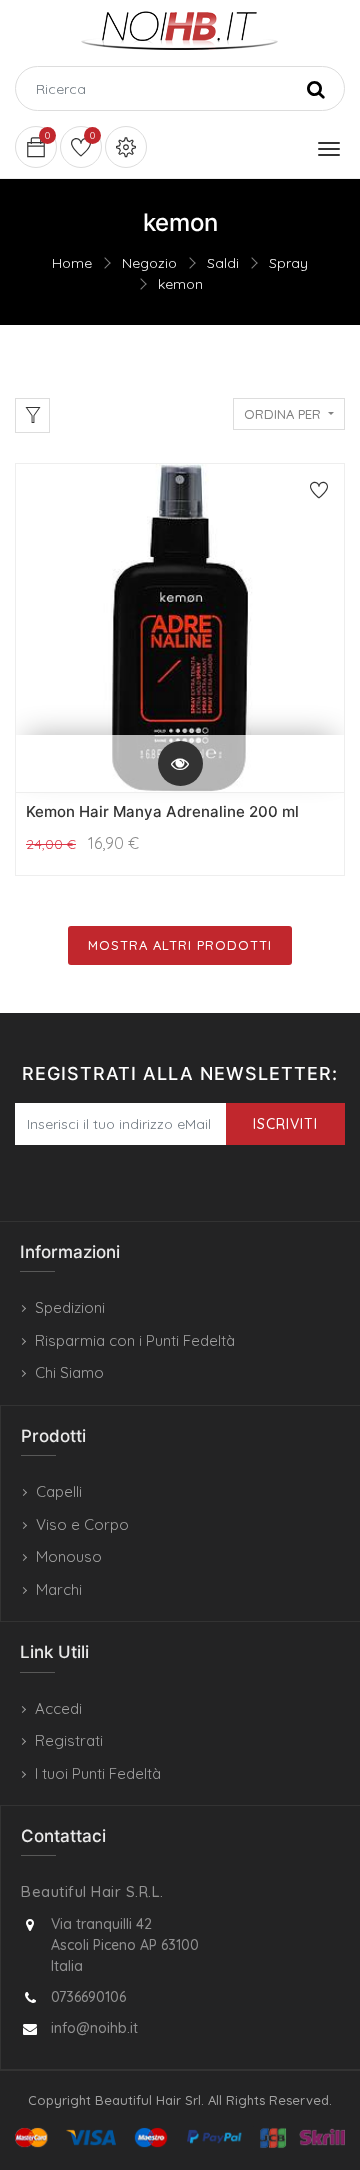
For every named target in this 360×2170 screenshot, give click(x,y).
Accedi (58, 1708)
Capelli (59, 1491)
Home (72, 263)
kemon (180, 284)
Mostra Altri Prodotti (180, 945)
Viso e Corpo (82, 1524)
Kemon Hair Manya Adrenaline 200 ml (162, 811)
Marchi (59, 1589)
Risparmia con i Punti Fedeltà (135, 1340)
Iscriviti (285, 1124)
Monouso (69, 1556)
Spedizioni (70, 1307)
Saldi (223, 263)
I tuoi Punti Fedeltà (98, 1773)
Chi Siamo (69, 1372)
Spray (288, 263)
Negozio (149, 263)
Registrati (69, 1740)
